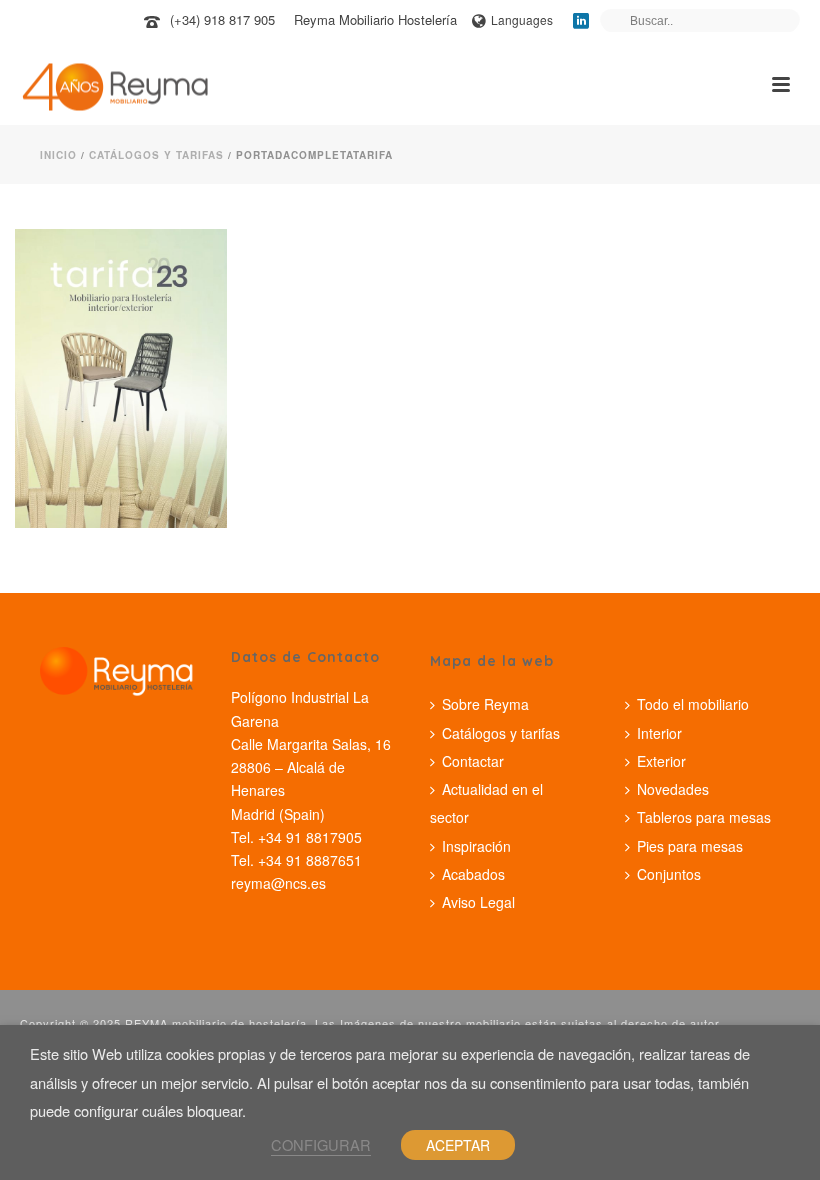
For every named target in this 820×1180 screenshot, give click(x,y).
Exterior (661, 761)
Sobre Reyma (485, 704)
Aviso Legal (478, 902)
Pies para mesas (690, 846)
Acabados (473, 874)
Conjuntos (669, 874)
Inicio (58, 155)
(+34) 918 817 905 (222, 19)
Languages (522, 19)
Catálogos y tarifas (156, 155)
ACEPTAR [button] (458, 1145)
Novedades (673, 789)
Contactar (473, 761)
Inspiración (476, 846)
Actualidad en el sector (486, 803)
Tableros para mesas (704, 817)
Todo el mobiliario (693, 704)
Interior (659, 733)
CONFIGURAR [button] (321, 1144)
